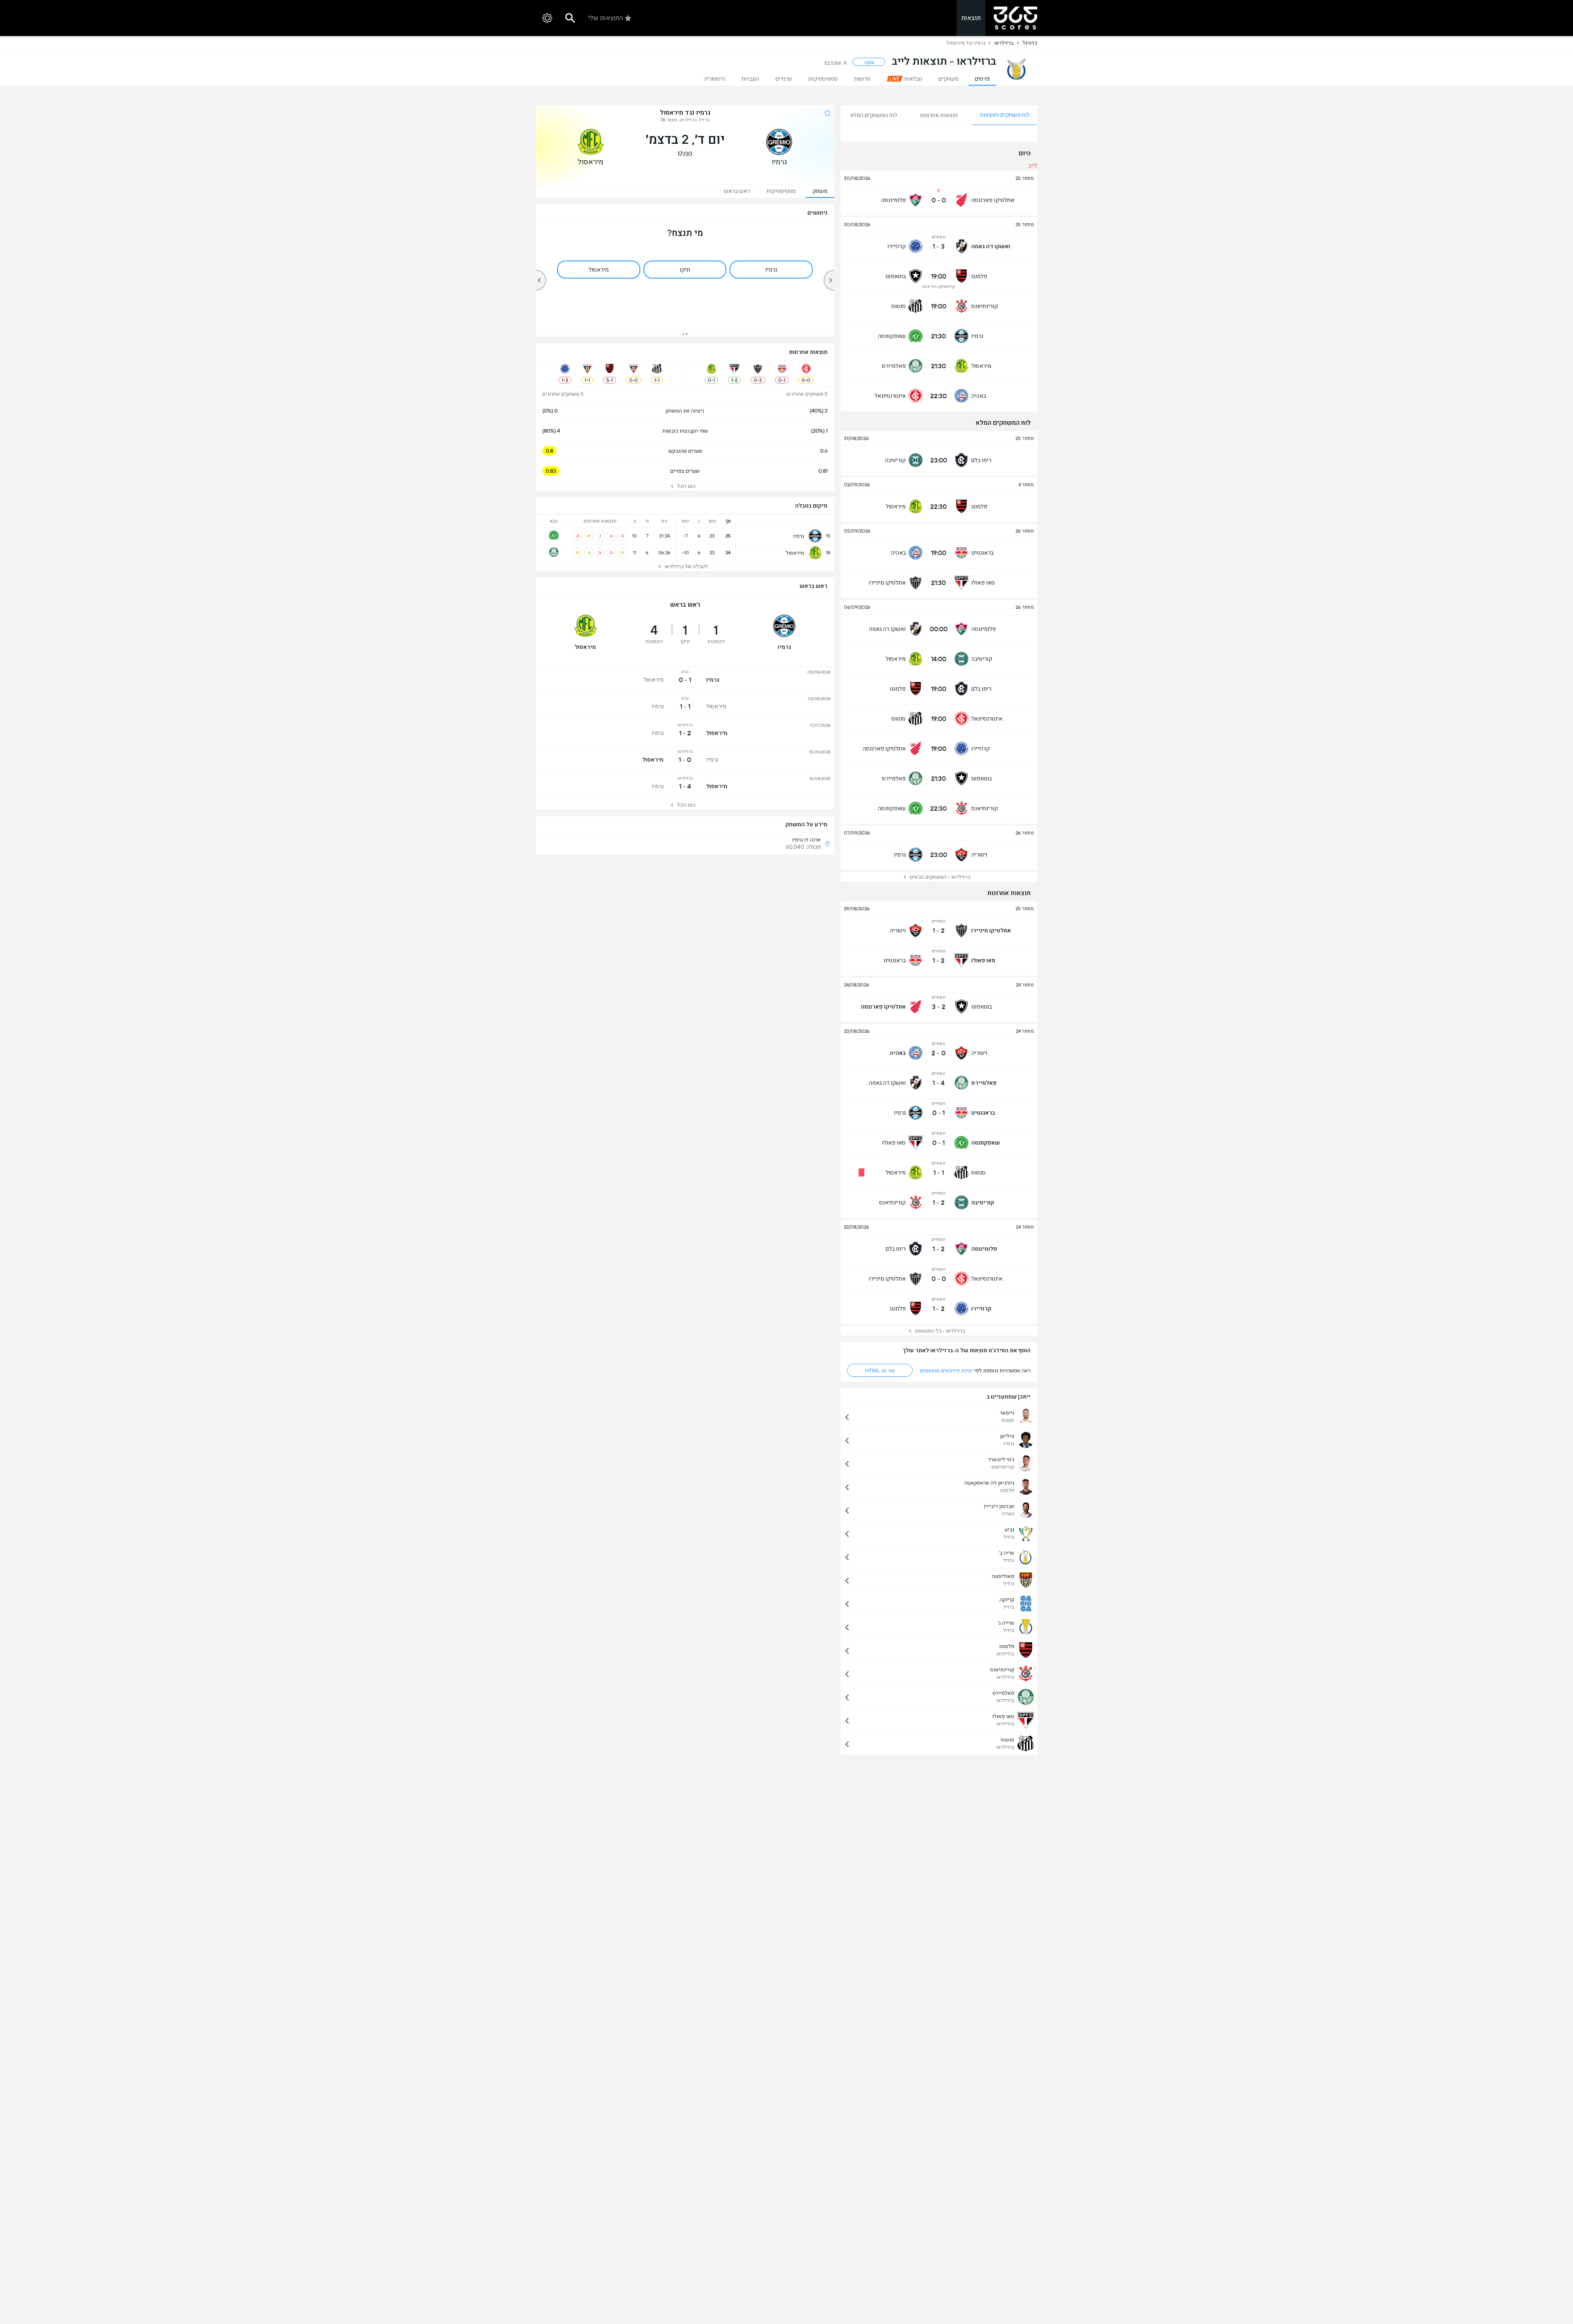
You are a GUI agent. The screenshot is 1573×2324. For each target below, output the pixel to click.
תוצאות (971, 18)
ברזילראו (1004, 43)
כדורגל (1030, 43)
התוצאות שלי (606, 18)
